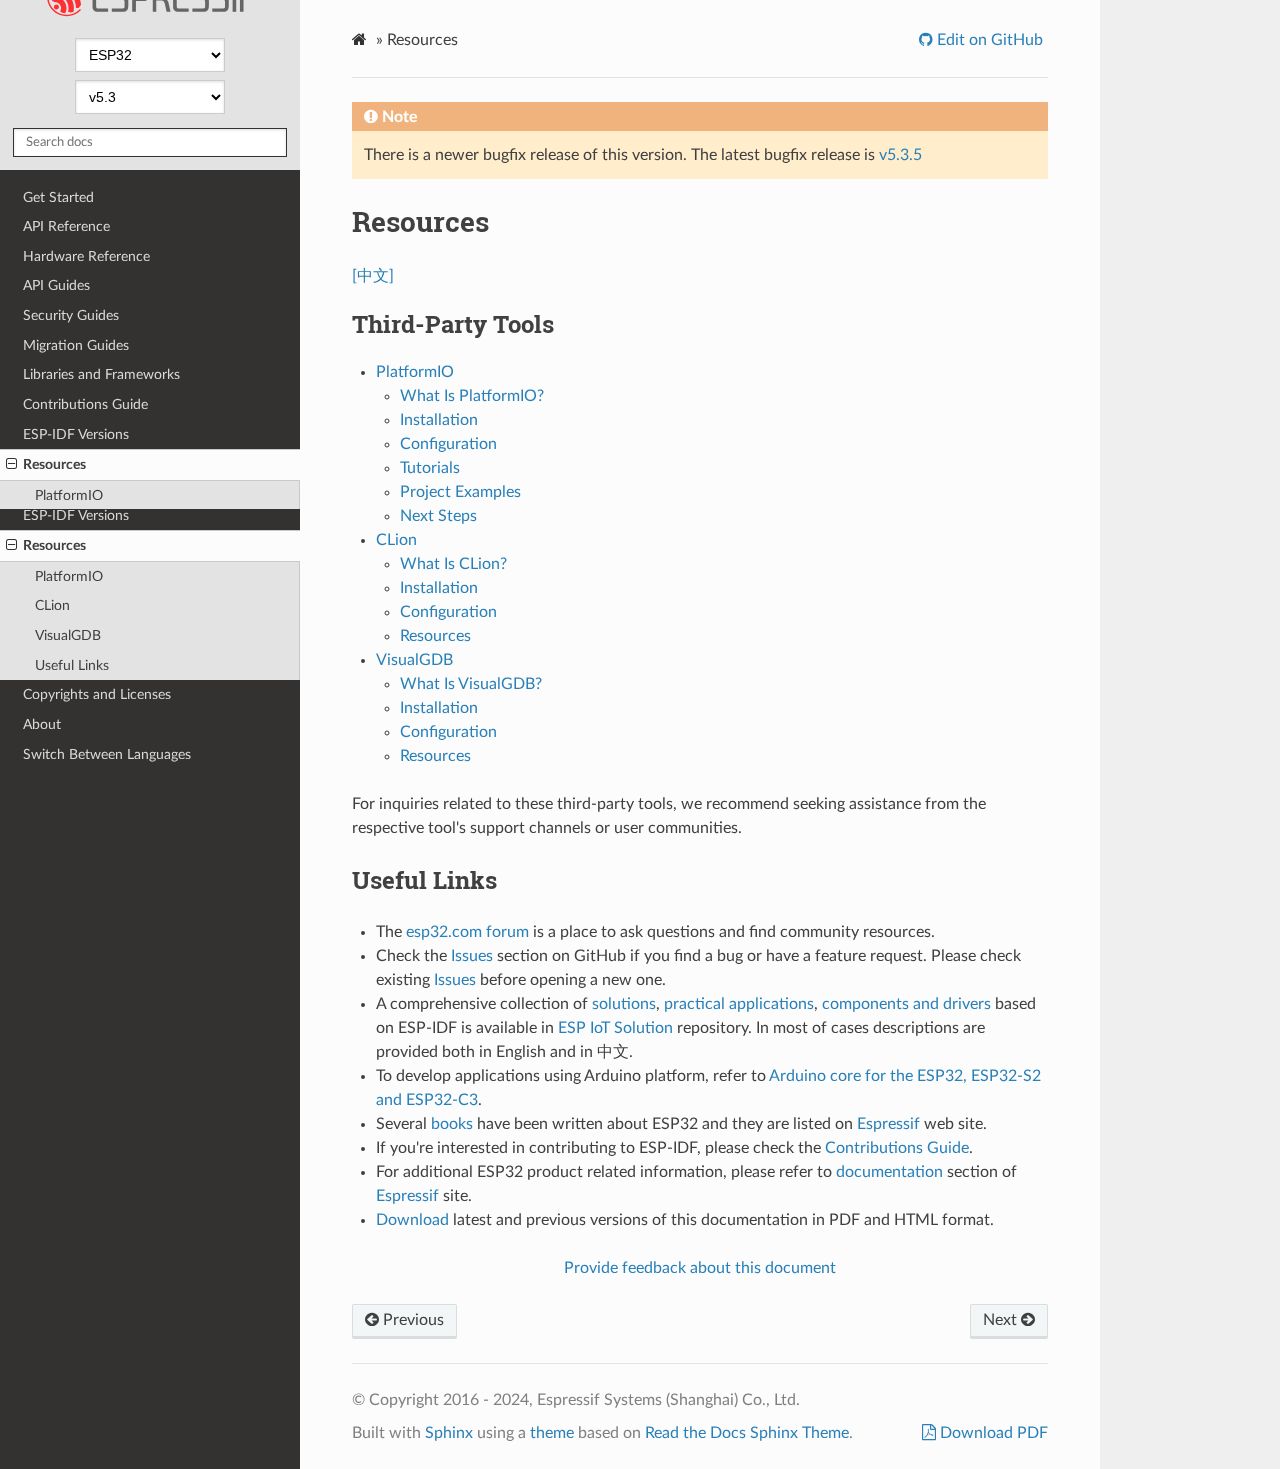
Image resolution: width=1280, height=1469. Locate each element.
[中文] (373, 276)
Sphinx (449, 1433)
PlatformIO (69, 576)
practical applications (739, 1004)
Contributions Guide (85, 485)
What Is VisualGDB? (471, 684)
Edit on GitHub (988, 40)
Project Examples (460, 492)
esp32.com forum (467, 932)
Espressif (888, 1124)
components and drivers (906, 1004)
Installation (439, 420)
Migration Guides (76, 426)
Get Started (58, 278)
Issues (472, 956)
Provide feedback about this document (700, 1268)
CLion (52, 605)
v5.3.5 (900, 155)
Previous (411, 1320)
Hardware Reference (86, 337)
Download (412, 1220)
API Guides (56, 366)
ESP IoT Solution (615, 1028)
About (42, 724)
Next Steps (438, 516)
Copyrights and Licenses (97, 694)
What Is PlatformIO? (472, 396)
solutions (624, 1004)
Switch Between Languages (107, 754)
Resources (54, 545)
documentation (889, 1172)
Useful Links (72, 665)
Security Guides (71, 396)
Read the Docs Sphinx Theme (747, 1433)
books (452, 1124)
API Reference (66, 307)
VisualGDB (68, 635)
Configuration (448, 444)
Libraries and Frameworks (101, 455)
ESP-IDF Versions (76, 515)
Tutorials (430, 468)
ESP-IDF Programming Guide (157, 26)
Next (1002, 1320)
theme (552, 1433)
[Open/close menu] (11, 546)
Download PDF (992, 1433)
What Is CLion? (453, 564)
